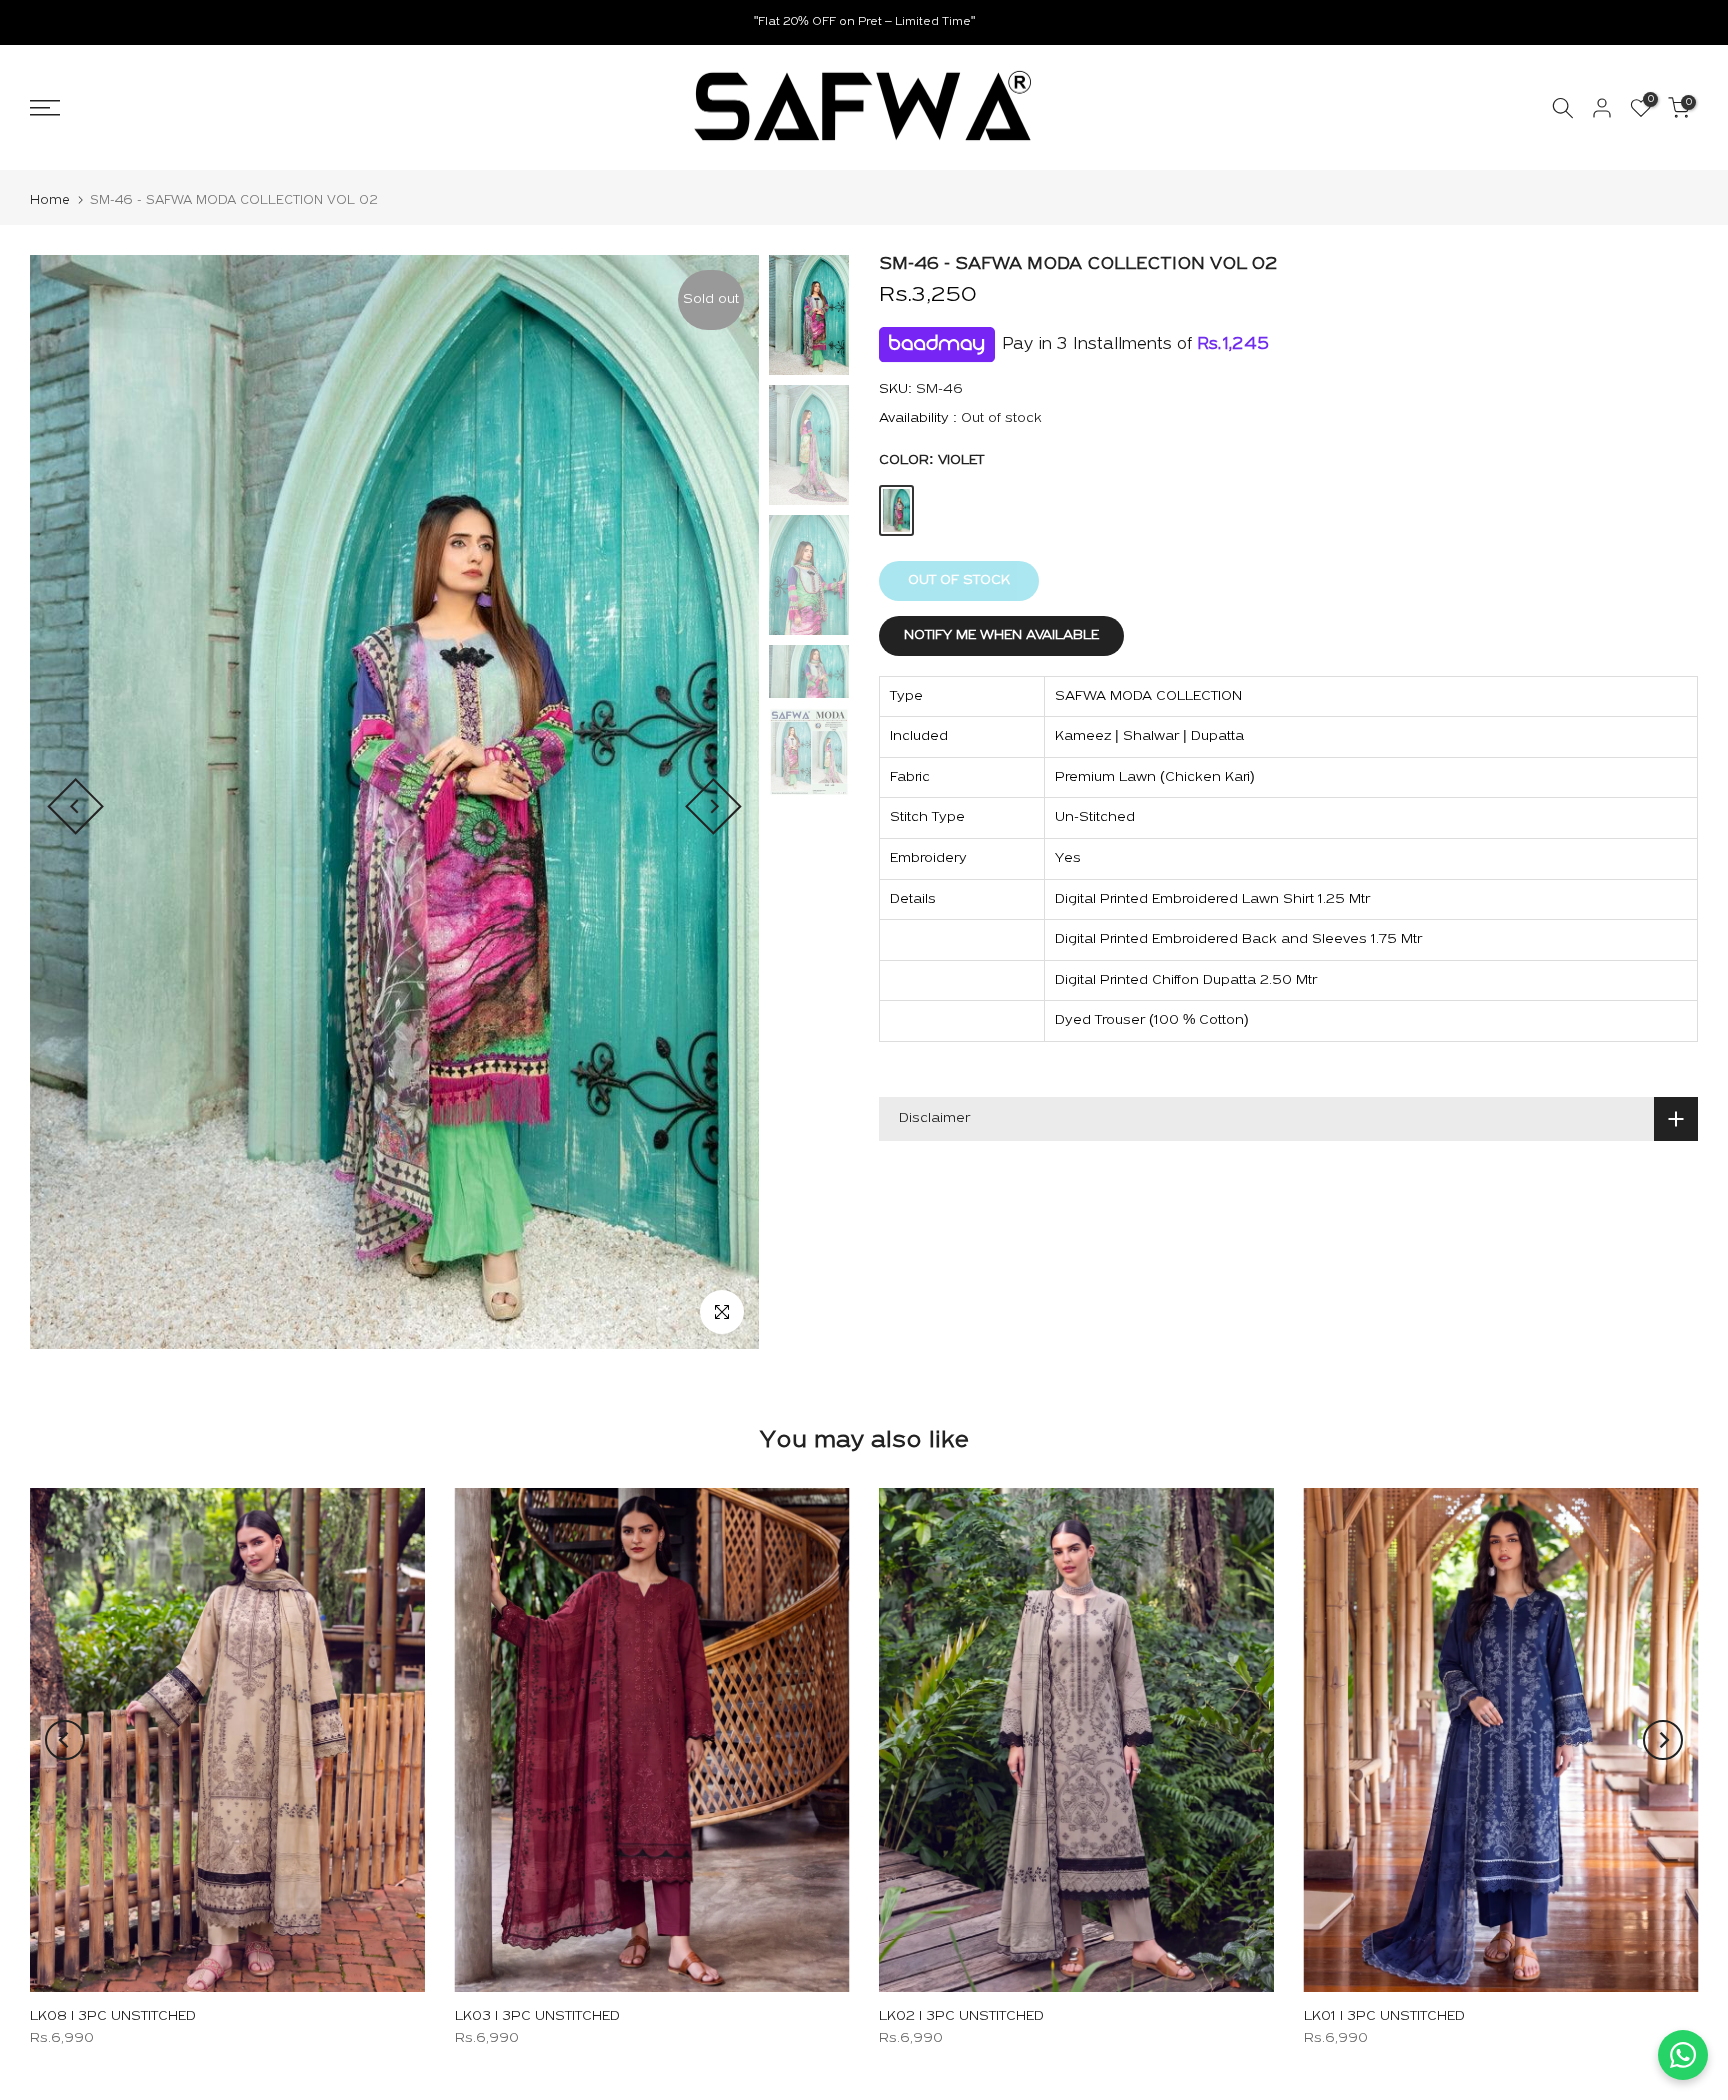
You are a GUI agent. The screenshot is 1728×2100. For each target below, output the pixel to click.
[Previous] (75, 806)
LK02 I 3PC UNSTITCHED (961, 2016)
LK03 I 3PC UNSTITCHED (537, 2016)
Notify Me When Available (1001, 635)
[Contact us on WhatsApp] (1683, 2055)
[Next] (713, 806)
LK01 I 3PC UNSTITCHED (1384, 2016)
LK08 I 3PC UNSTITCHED (113, 2016)
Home (50, 200)
